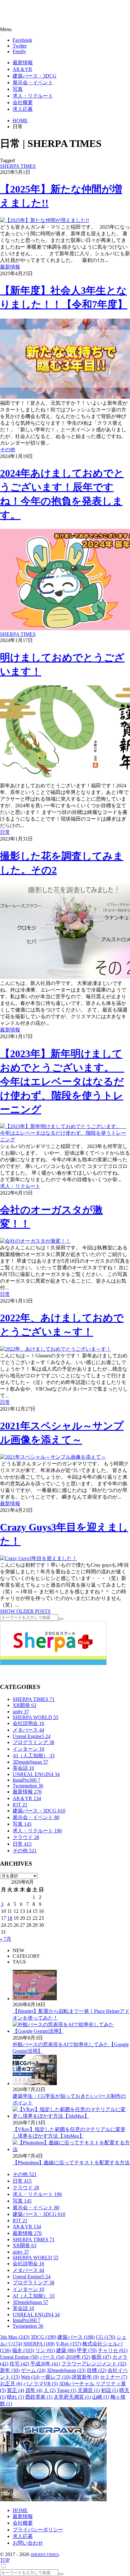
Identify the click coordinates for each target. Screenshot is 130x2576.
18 (10, 1918)
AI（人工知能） (34, 1756)
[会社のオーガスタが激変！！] (35, 1241)
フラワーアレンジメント (94, 2364)
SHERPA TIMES (18, 166)
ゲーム (33, 2370)
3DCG (43, 2337)
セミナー (114, 2377)
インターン (28, 1749)
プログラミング (33, 1742)
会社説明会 (28, 1723)
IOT (20, 1805)
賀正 (15, 2390)
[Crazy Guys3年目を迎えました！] (38, 1558)
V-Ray (68, 2344)
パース (52, 2357)
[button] (65, 29)
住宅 (19, 2364)
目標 (97, 2370)
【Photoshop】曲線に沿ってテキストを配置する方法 (71, 2163)
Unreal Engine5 (32, 1736)
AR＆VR (27, 1798)
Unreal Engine (19, 2357)
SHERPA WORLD (35, 1717)
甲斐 (87, 2350)
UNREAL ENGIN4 (36, 1774)
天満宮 (89, 2390)
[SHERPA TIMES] (36, 14)
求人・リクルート (20, 1186)
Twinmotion (28, 1786)
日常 (5, 832)
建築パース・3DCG (39, 1811)
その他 (8, 450)
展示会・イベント (36, 1817)
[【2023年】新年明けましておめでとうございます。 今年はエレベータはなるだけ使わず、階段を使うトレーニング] (65, 1140)
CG (106, 2337)
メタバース (28, 1730)
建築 (66, 2350)
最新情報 (10, 267)
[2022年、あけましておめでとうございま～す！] (56, 1349)
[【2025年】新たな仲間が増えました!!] (44, 220)
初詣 (109, 2390)
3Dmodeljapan (30, 1762)
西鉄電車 (39, 2397)
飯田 (101, 2357)
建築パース (76, 2337)
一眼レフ (56, 2377)
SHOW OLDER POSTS (25, 1611)
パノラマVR (41, 2384)
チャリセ (113, 2350)
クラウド (26, 1837)
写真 (22, 1824)
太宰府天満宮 (72, 2397)
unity (21, 1712)
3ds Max (15, 2337)
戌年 (34, 2390)
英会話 (23, 1768)
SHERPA (39, 2344)
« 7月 (6, 1939)
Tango (67, 2390)
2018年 (78, 2357)
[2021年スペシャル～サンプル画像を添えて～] (53, 1457)
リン (45, 2350)
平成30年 (45, 2364)
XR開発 (24, 1705)
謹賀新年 (85, 2377)
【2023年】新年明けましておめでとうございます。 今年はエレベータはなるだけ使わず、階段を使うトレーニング (62, 1082)
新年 (10, 2370)
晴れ (15, 2397)
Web (30, 2377)
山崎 (101, 2397)
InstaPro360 (27, 1780)
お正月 (11, 2384)
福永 (23, 2350)
